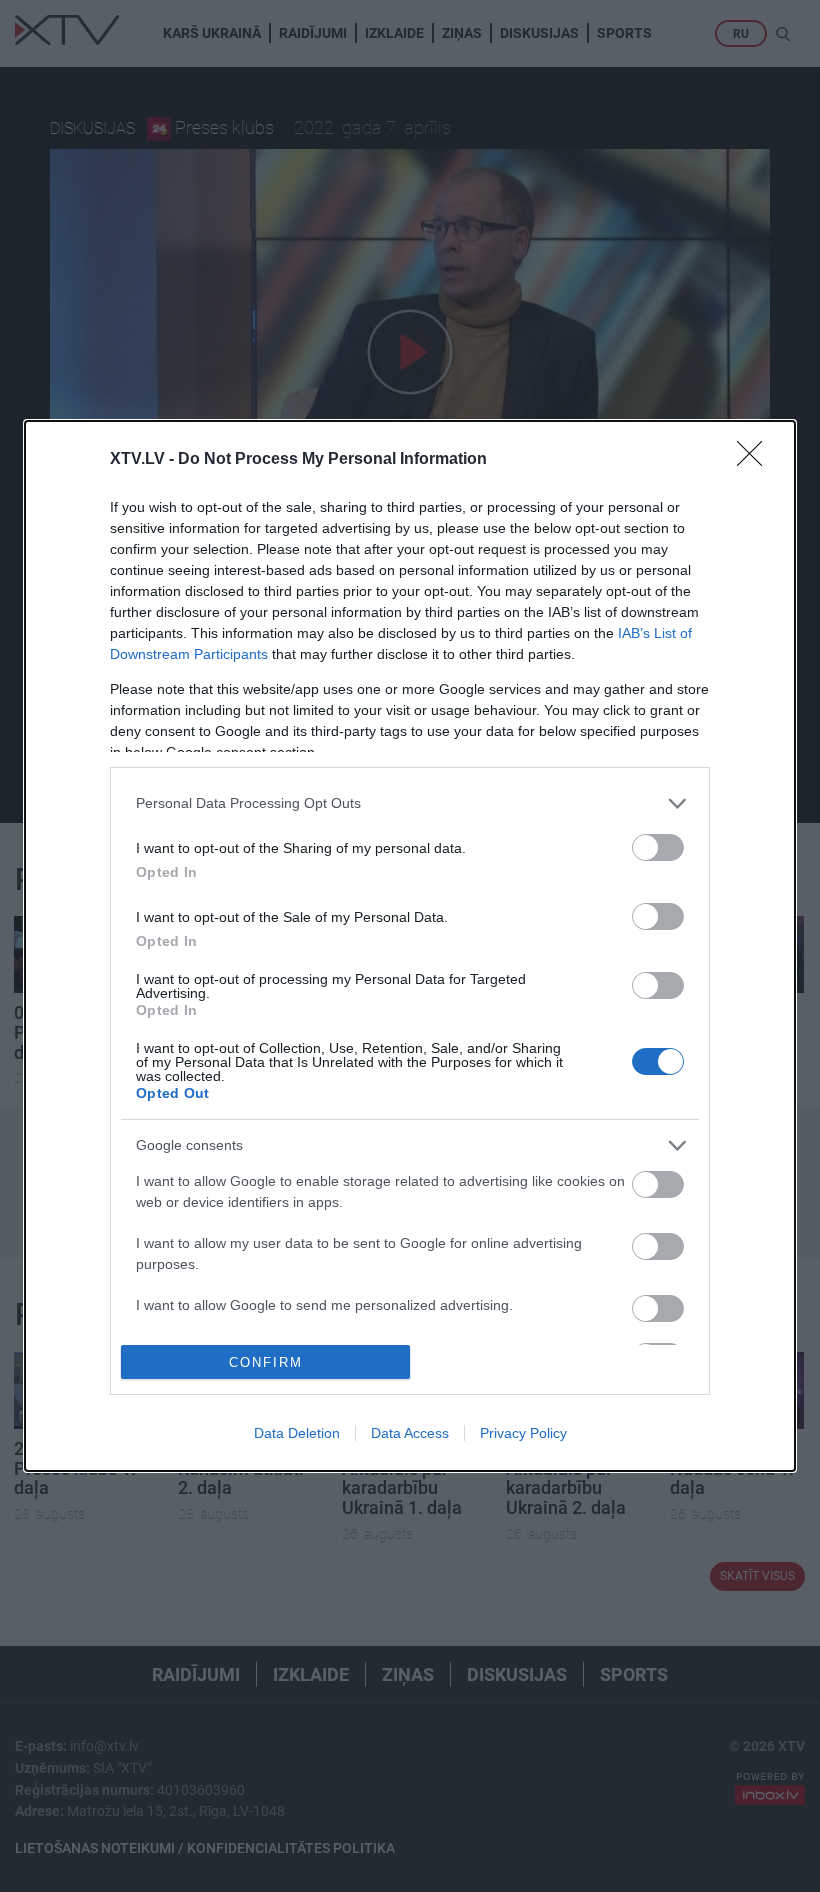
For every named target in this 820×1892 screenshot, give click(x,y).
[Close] (756, 460)
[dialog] (410, 946)
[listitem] (410, 803)
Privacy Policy (523, 1433)
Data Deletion (297, 1433)
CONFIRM (266, 1362)
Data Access (410, 1433)
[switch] (658, 847)
